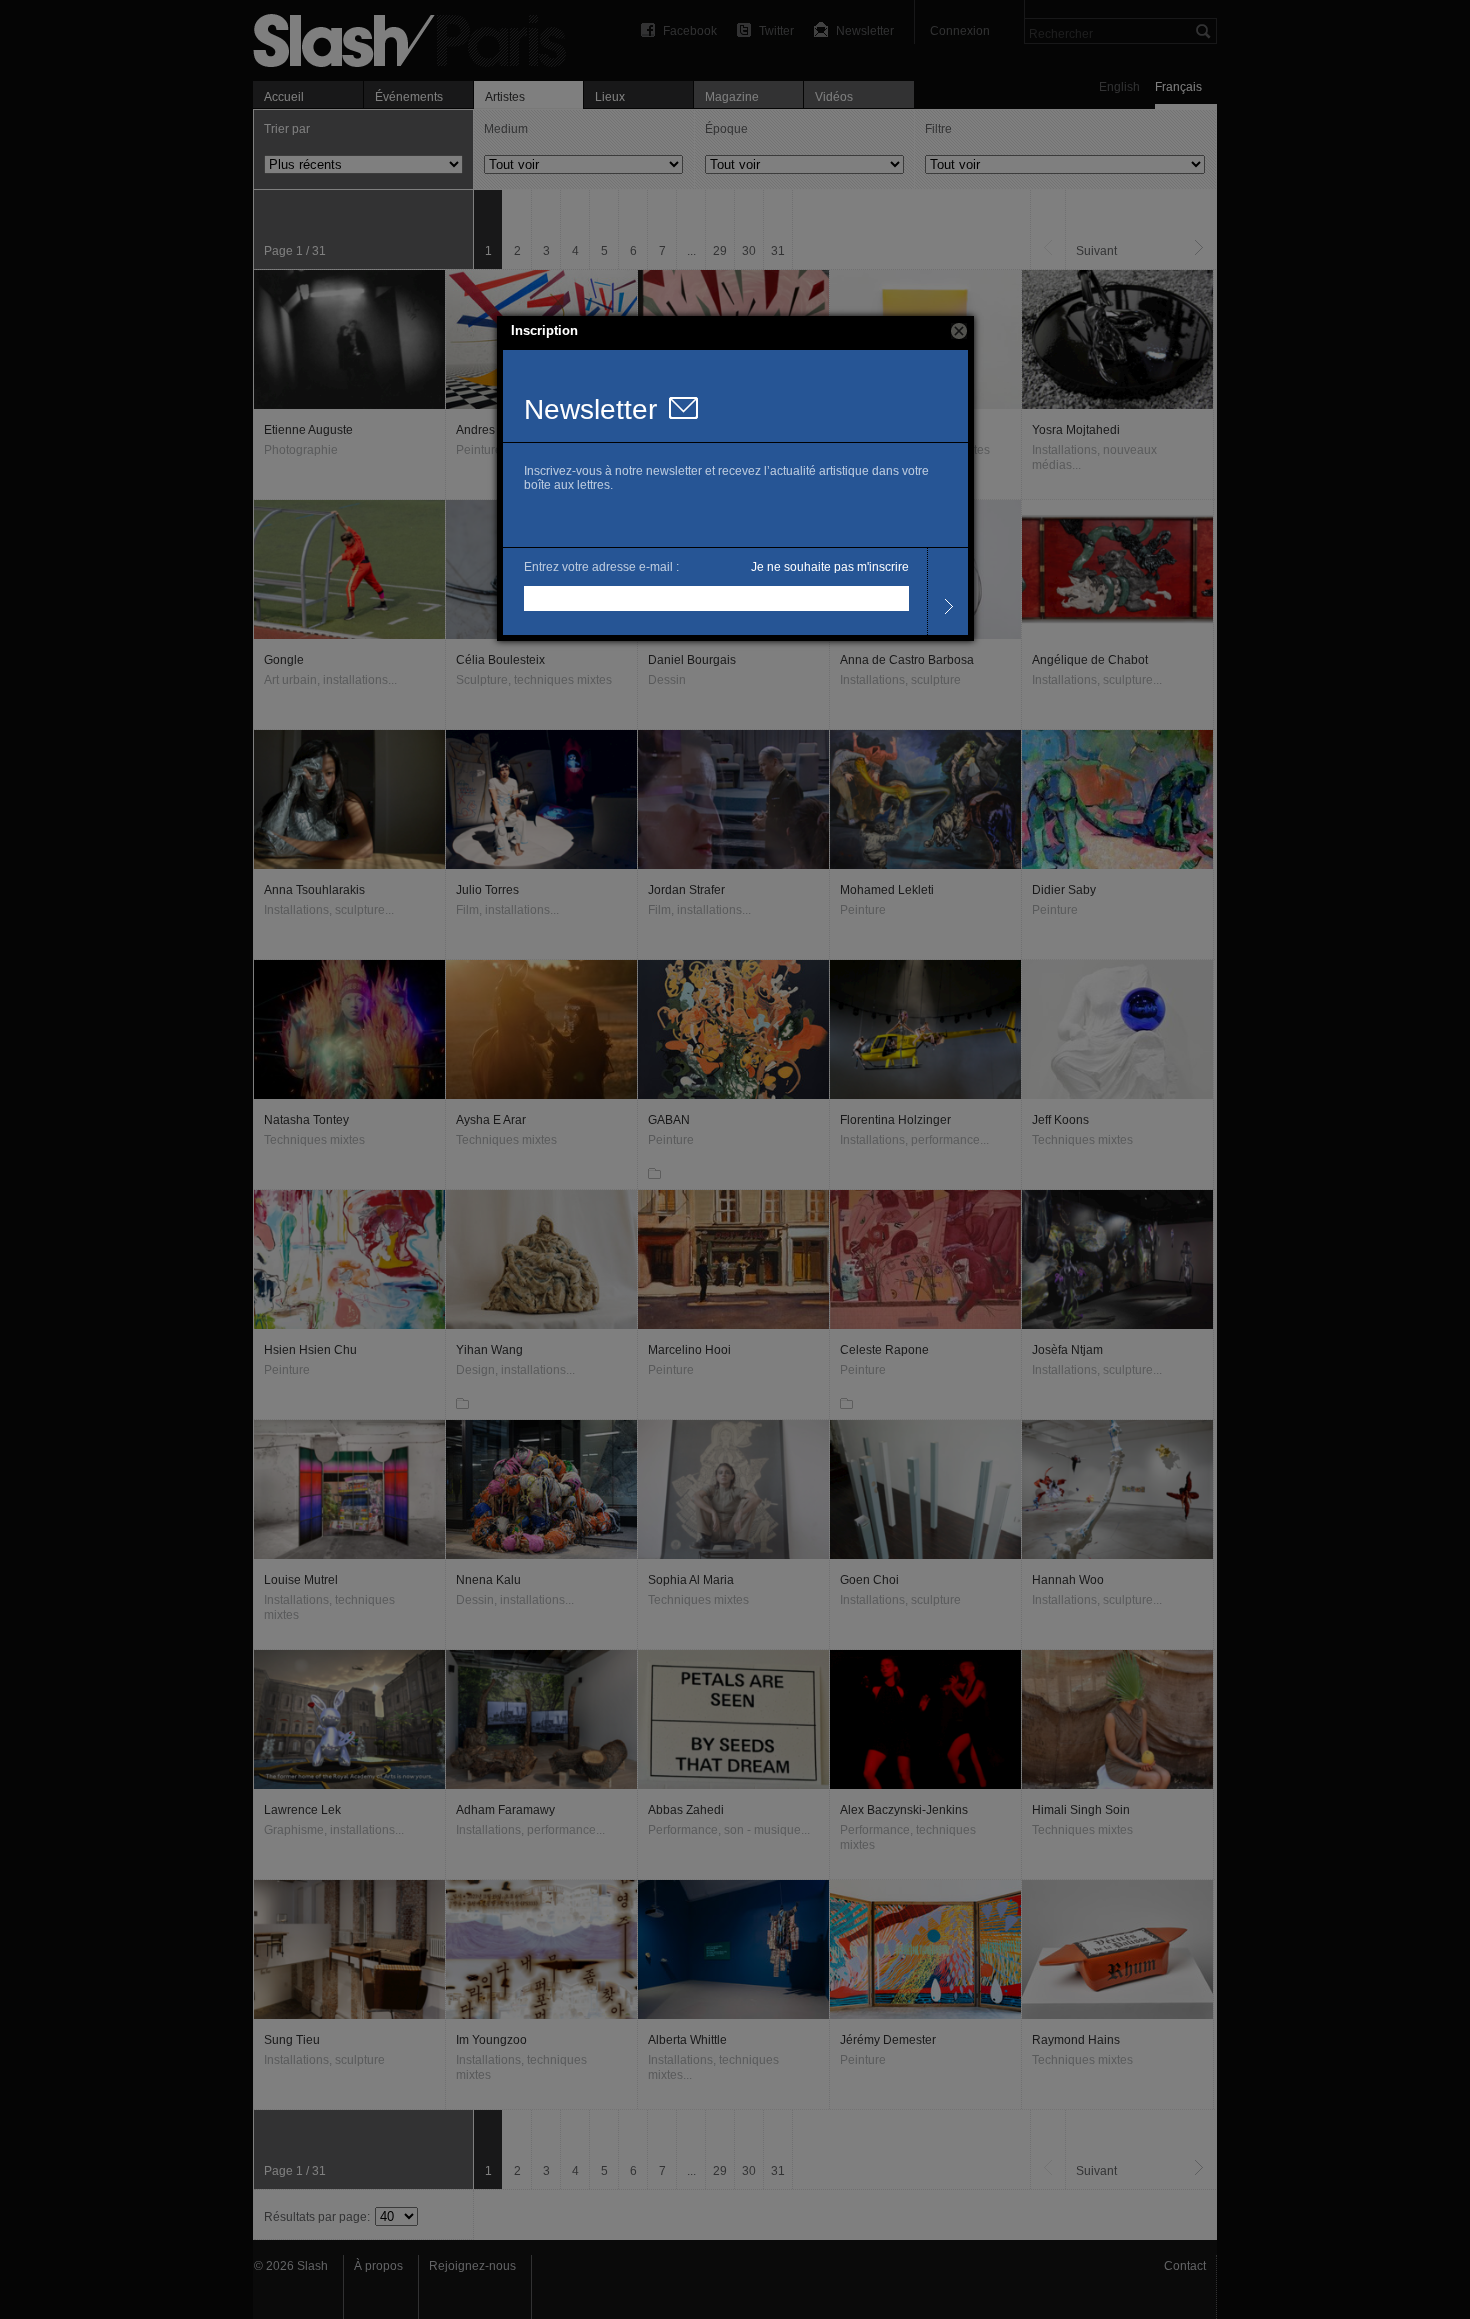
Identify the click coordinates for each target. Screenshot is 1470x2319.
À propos (378, 2266)
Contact (1185, 2266)
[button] (959, 331)
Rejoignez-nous (472, 2266)
